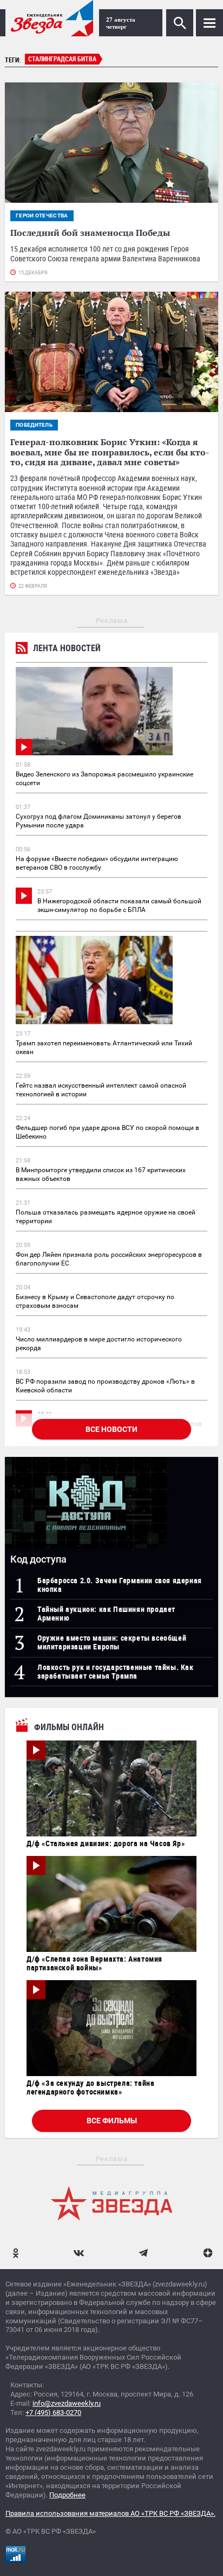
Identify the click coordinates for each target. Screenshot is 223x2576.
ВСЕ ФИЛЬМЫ (112, 2121)
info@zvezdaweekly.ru (67, 2403)
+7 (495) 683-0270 (53, 2413)
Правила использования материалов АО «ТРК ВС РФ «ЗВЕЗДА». (110, 2513)
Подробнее (67, 2495)
